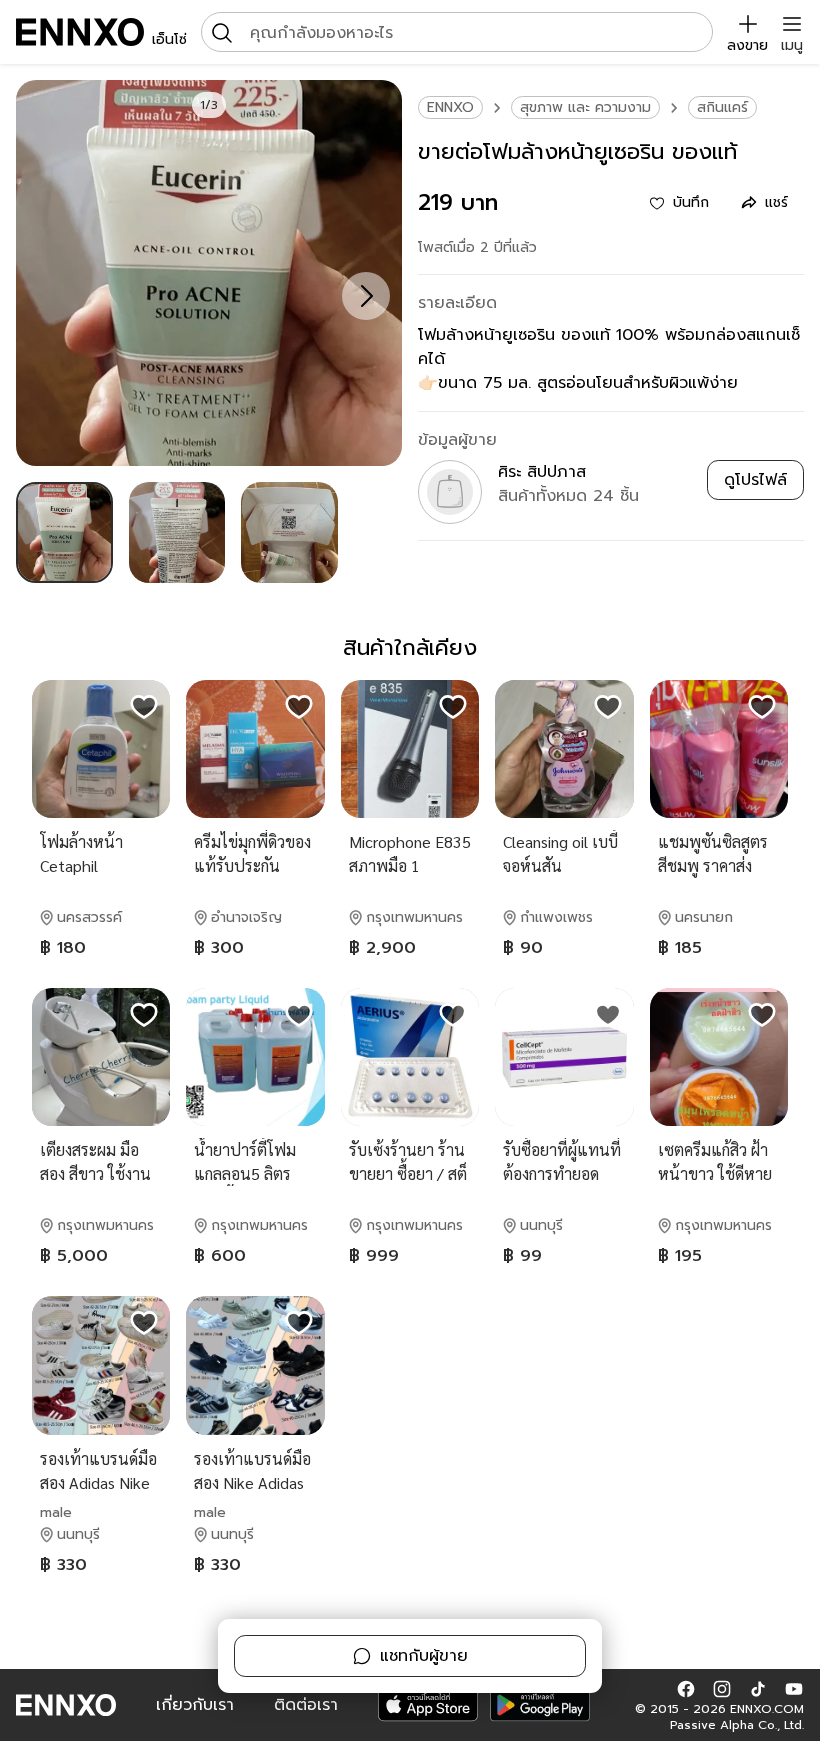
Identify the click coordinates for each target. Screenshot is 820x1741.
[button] (686, 1689)
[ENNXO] (80, 32)
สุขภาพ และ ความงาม (585, 107)
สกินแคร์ (722, 107)
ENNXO (450, 107)
